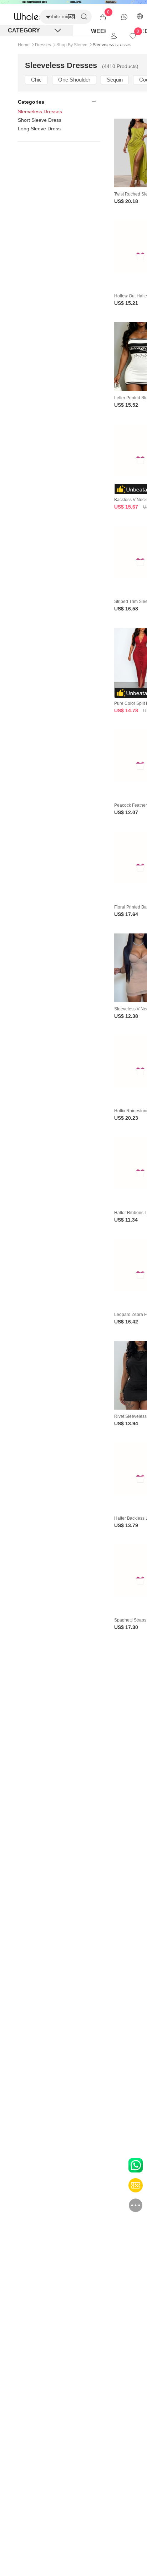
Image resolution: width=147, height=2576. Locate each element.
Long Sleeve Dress (39, 129)
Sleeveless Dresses (40, 111)
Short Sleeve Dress (40, 120)
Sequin (115, 80)
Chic (36, 80)
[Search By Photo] (71, 17)
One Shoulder (74, 80)
